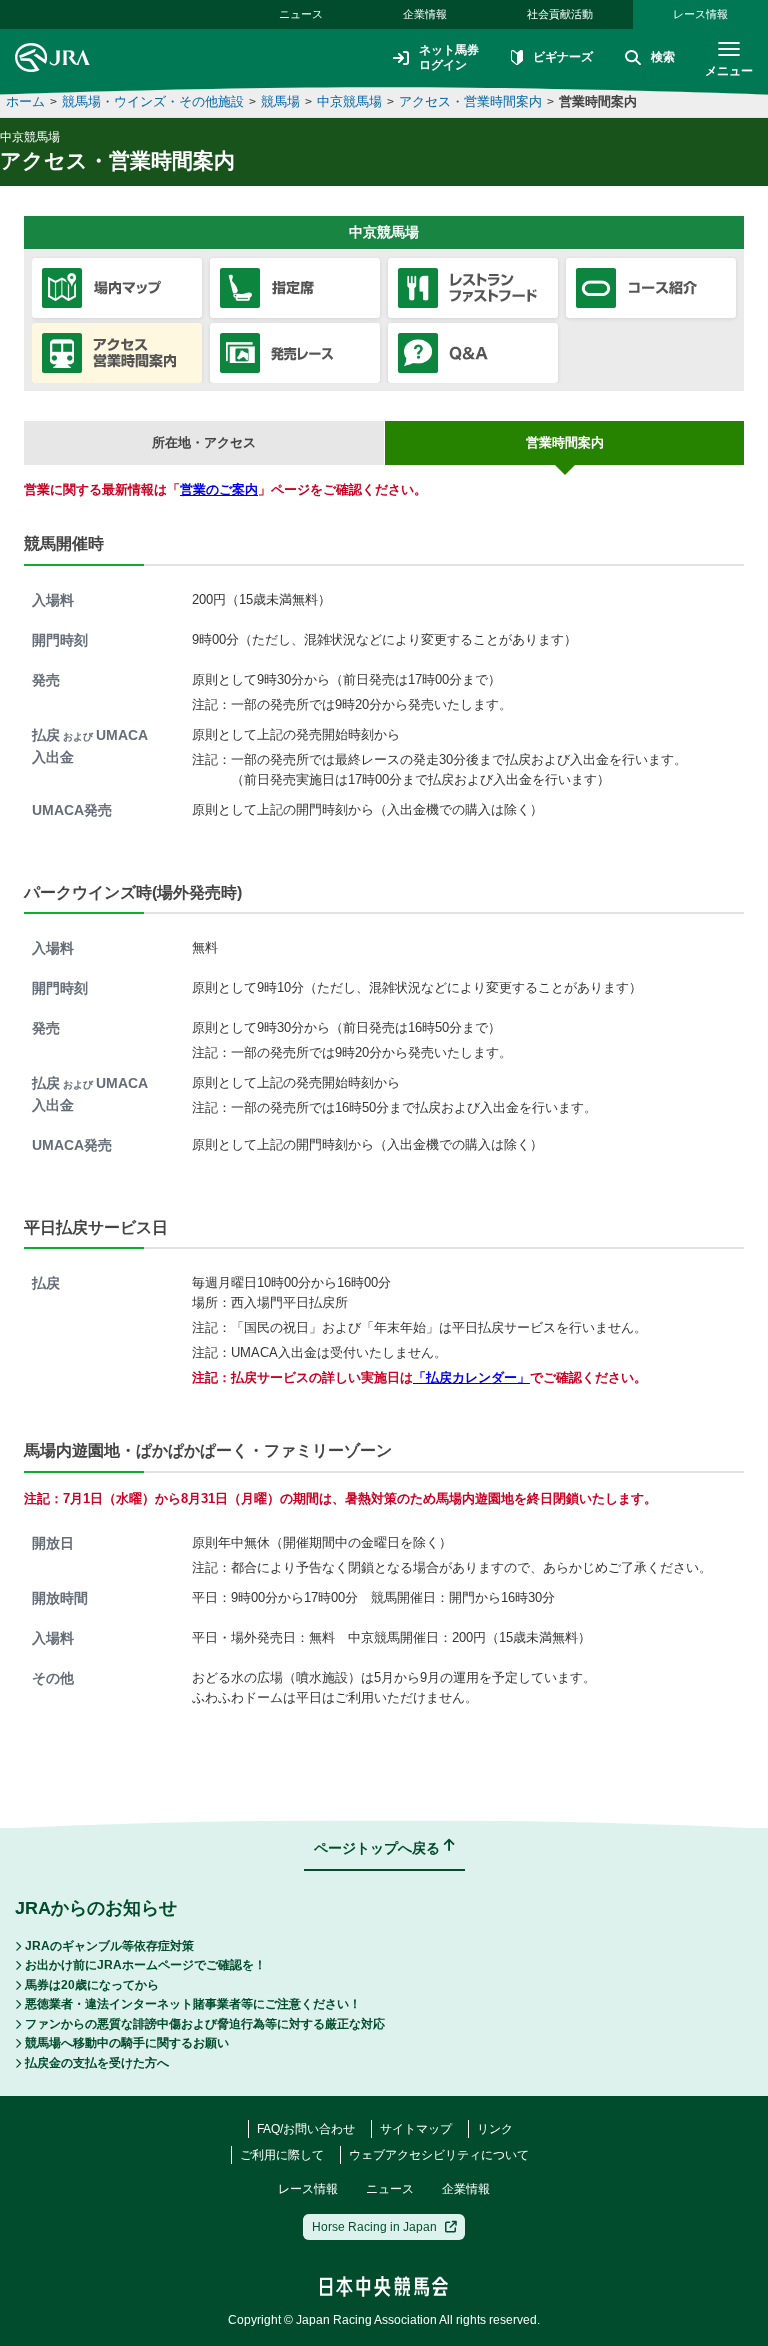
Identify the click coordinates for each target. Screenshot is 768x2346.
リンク (495, 2129)
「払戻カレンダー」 (471, 1377)
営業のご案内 (219, 489)
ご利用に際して (282, 2155)
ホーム (25, 101)
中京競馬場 (349, 101)
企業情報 (425, 14)
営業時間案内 (598, 101)
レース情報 (700, 14)
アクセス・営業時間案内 (470, 101)
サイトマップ (416, 2129)
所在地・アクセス (204, 442)
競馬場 (280, 101)
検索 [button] (663, 57)
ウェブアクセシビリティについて (439, 2155)
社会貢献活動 (560, 14)
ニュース (301, 14)
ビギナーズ (563, 57)
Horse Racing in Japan (374, 2227)
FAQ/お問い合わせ (306, 2129)
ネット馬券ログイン (449, 57)
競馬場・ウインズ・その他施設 (153, 101)
